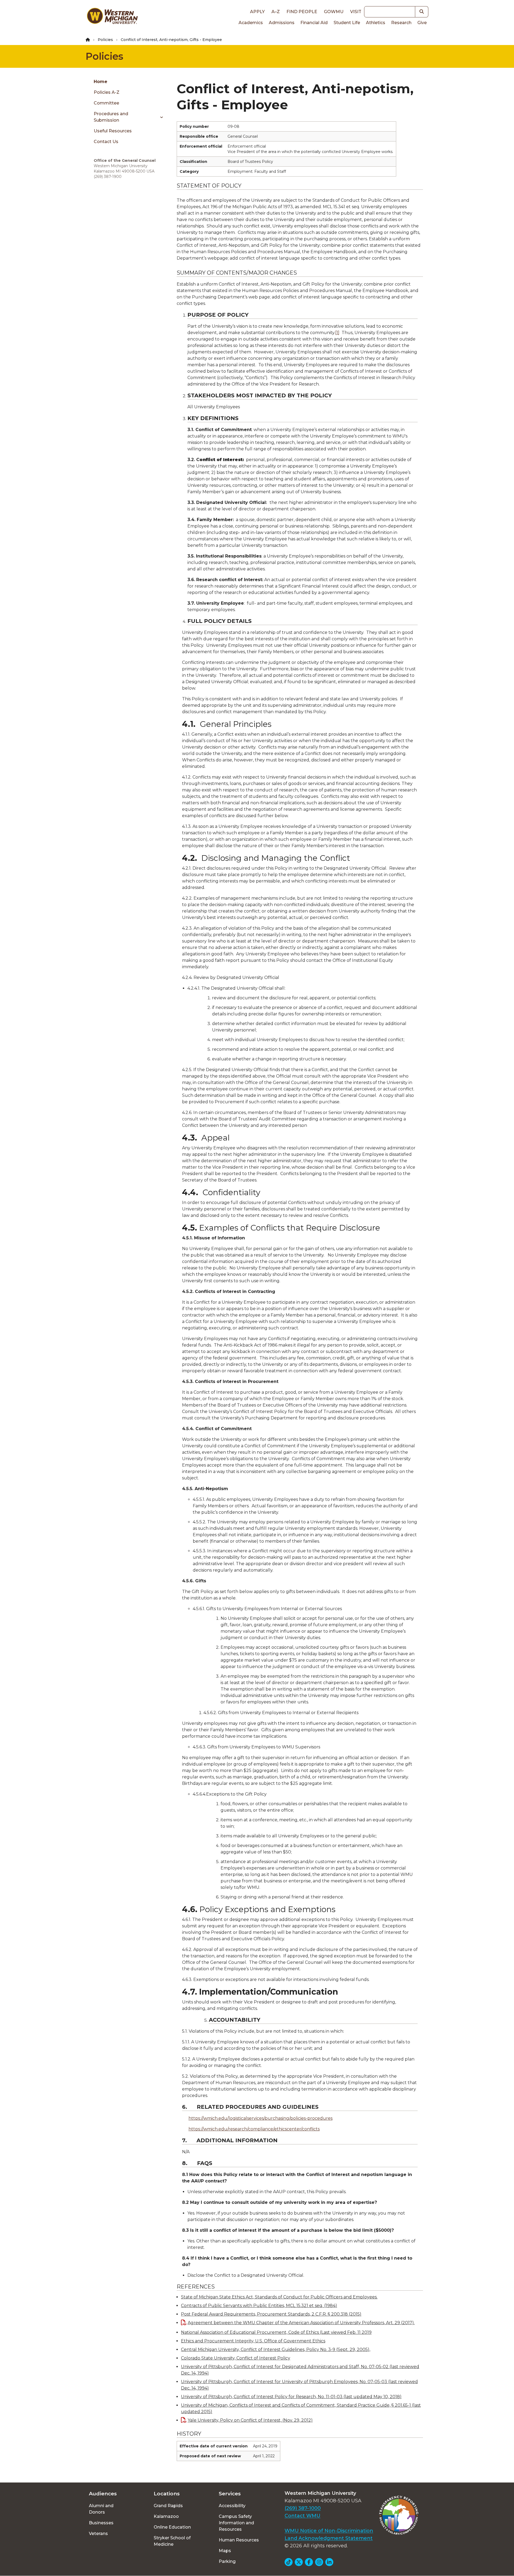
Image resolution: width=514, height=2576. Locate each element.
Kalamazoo (166, 2516)
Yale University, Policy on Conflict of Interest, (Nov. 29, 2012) (250, 2420)
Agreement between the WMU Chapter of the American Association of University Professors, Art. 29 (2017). (301, 2323)
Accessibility (232, 2506)
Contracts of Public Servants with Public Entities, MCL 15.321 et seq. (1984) (259, 2306)
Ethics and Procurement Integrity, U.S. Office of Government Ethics (253, 2341)
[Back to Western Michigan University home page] (112, 17)
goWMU (334, 12)
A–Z (276, 12)
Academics (251, 23)
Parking (227, 2561)
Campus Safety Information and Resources (236, 2523)
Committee (106, 103)
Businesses (101, 2523)
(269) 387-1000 (303, 2508)
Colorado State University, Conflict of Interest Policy (236, 2358)
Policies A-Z (107, 92)
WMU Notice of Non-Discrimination (329, 2531)
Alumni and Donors (101, 2509)
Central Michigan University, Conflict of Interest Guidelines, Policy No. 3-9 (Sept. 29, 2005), (276, 2349)
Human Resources (239, 2540)
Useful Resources (113, 131)
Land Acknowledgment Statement (329, 2538)
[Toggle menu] (160, 117)
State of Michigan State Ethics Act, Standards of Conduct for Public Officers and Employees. (279, 2297)
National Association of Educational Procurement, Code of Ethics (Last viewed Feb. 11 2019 (276, 2332)
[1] (337, 333)
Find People (302, 12)
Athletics (376, 23)
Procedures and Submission (111, 117)
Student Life (347, 23)
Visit (356, 12)
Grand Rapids (168, 2506)
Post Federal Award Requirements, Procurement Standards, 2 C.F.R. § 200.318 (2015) (271, 2314)
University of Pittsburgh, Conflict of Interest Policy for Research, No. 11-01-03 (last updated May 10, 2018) (291, 2397)
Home (101, 82)
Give (422, 23)
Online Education (172, 2527)
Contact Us (106, 142)
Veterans (98, 2534)
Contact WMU (303, 2516)
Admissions (282, 23)
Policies (105, 40)
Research (401, 23)
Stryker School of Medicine (172, 2541)
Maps (225, 2551)
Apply (257, 12)
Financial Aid (314, 23)
